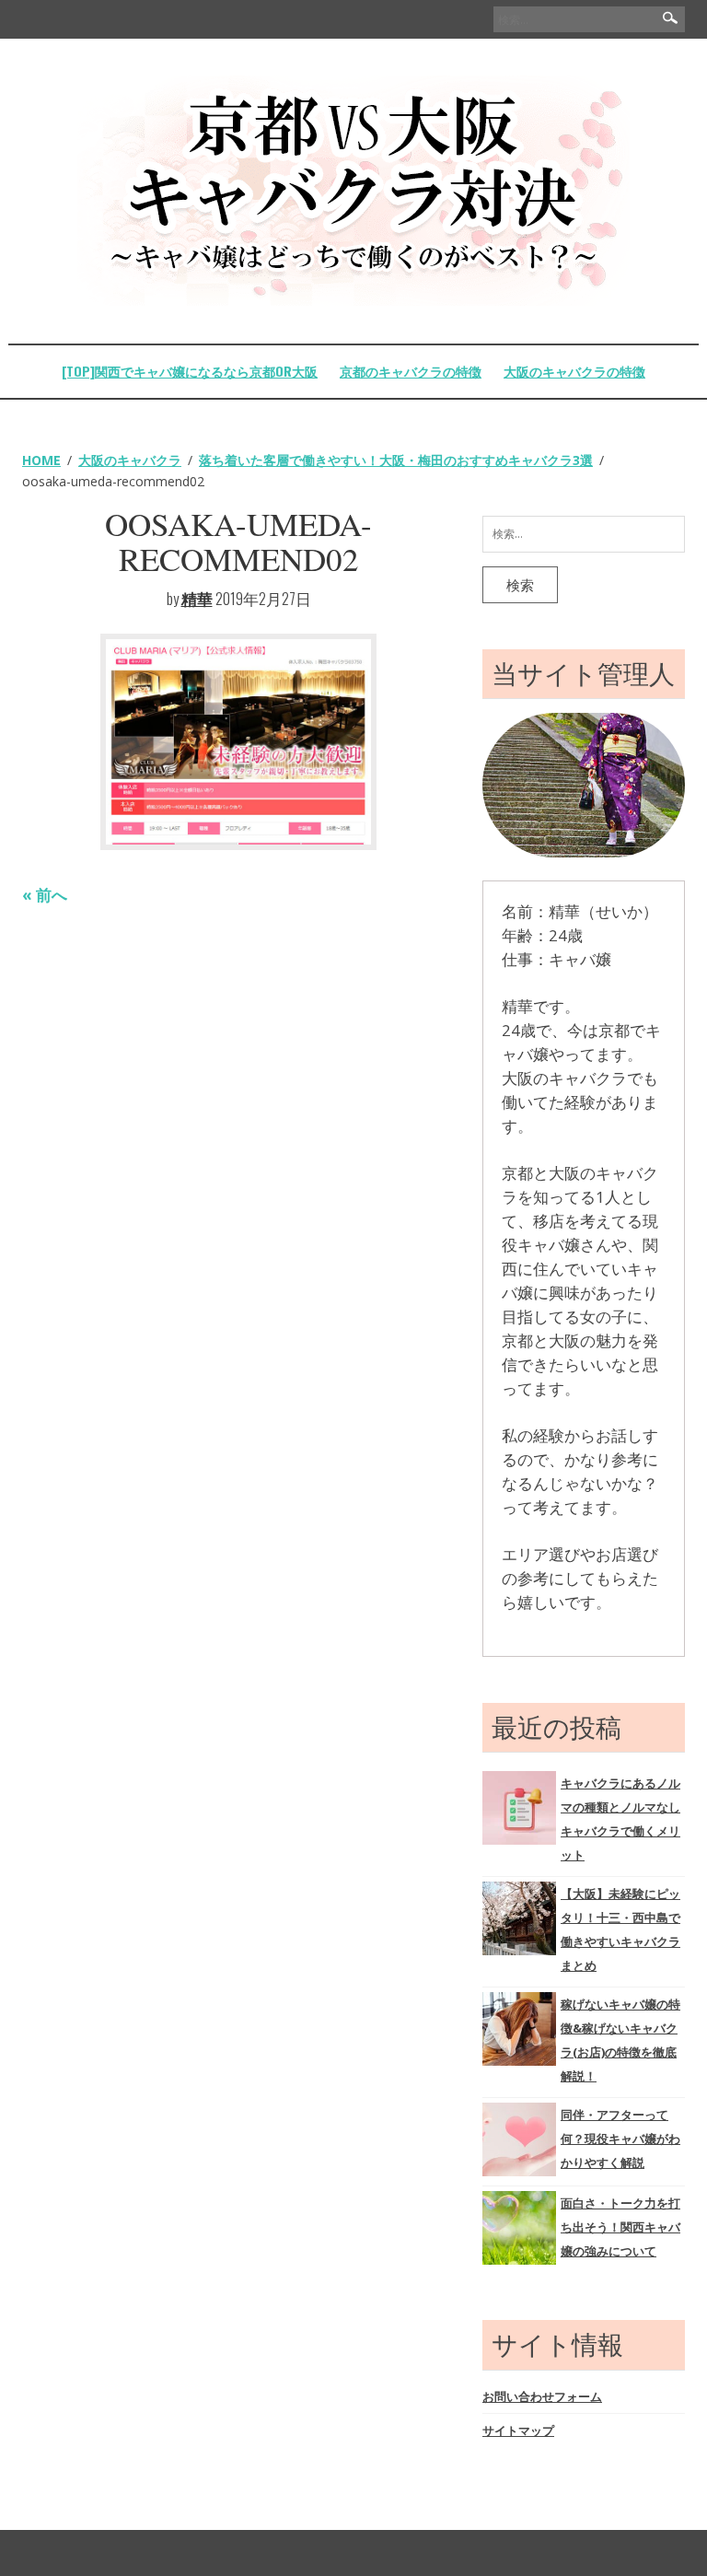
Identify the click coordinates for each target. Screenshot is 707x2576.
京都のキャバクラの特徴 (411, 371)
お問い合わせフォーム (542, 2396)
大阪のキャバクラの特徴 (574, 371)
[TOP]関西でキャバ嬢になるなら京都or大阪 (190, 371)
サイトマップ (518, 2430)
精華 (197, 598)
